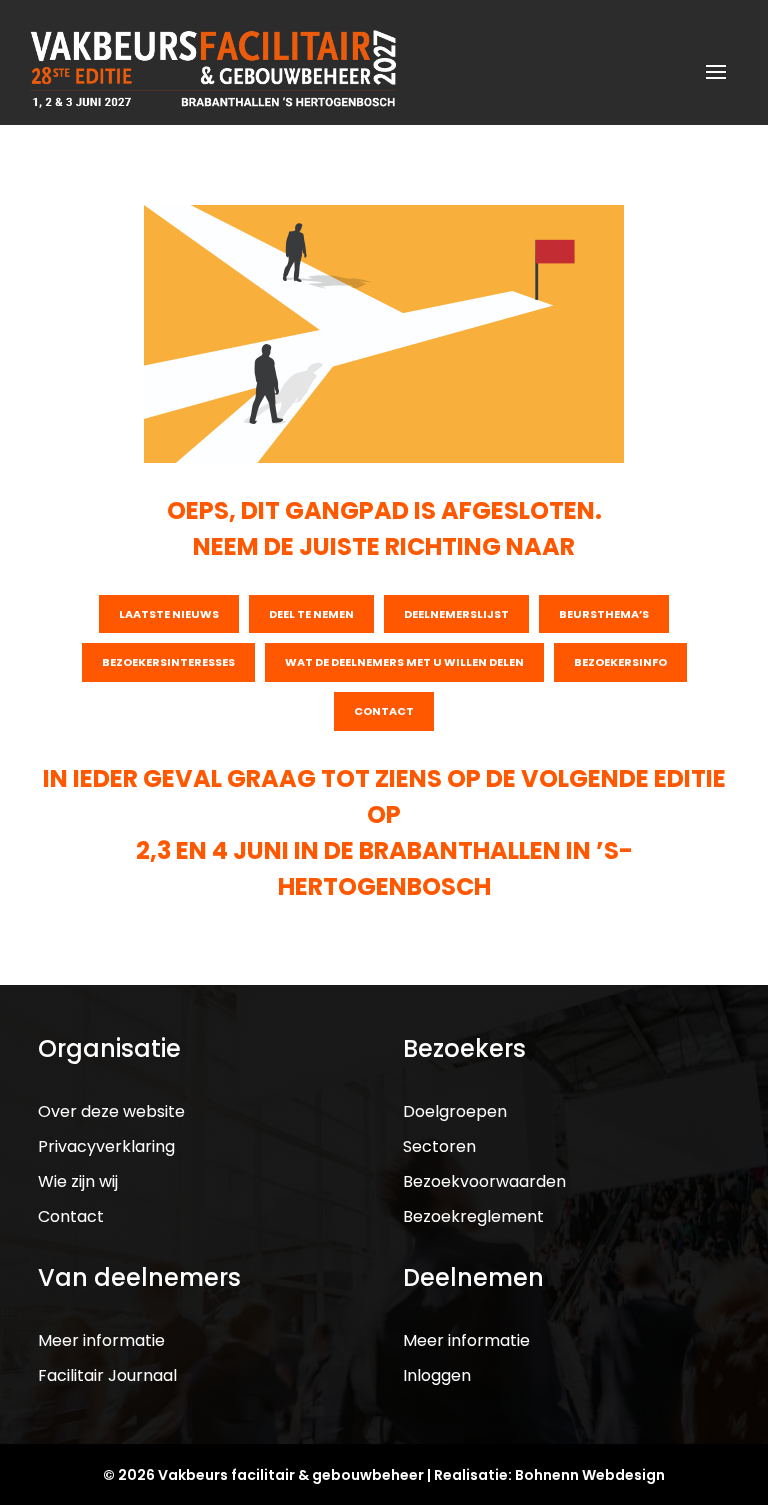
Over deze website (111, 1111)
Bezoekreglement (473, 1216)
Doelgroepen (455, 1111)
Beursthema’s (604, 614)
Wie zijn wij (78, 1181)
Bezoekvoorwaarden (484, 1181)
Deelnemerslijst (456, 614)
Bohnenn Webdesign (590, 1475)
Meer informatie (101, 1340)
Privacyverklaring (106, 1146)
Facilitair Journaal (107, 1375)
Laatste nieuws (169, 614)
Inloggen (437, 1375)
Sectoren (439, 1146)
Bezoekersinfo (620, 662)
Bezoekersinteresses (168, 662)
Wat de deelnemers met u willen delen (404, 662)
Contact (384, 711)
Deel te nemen (311, 614)
